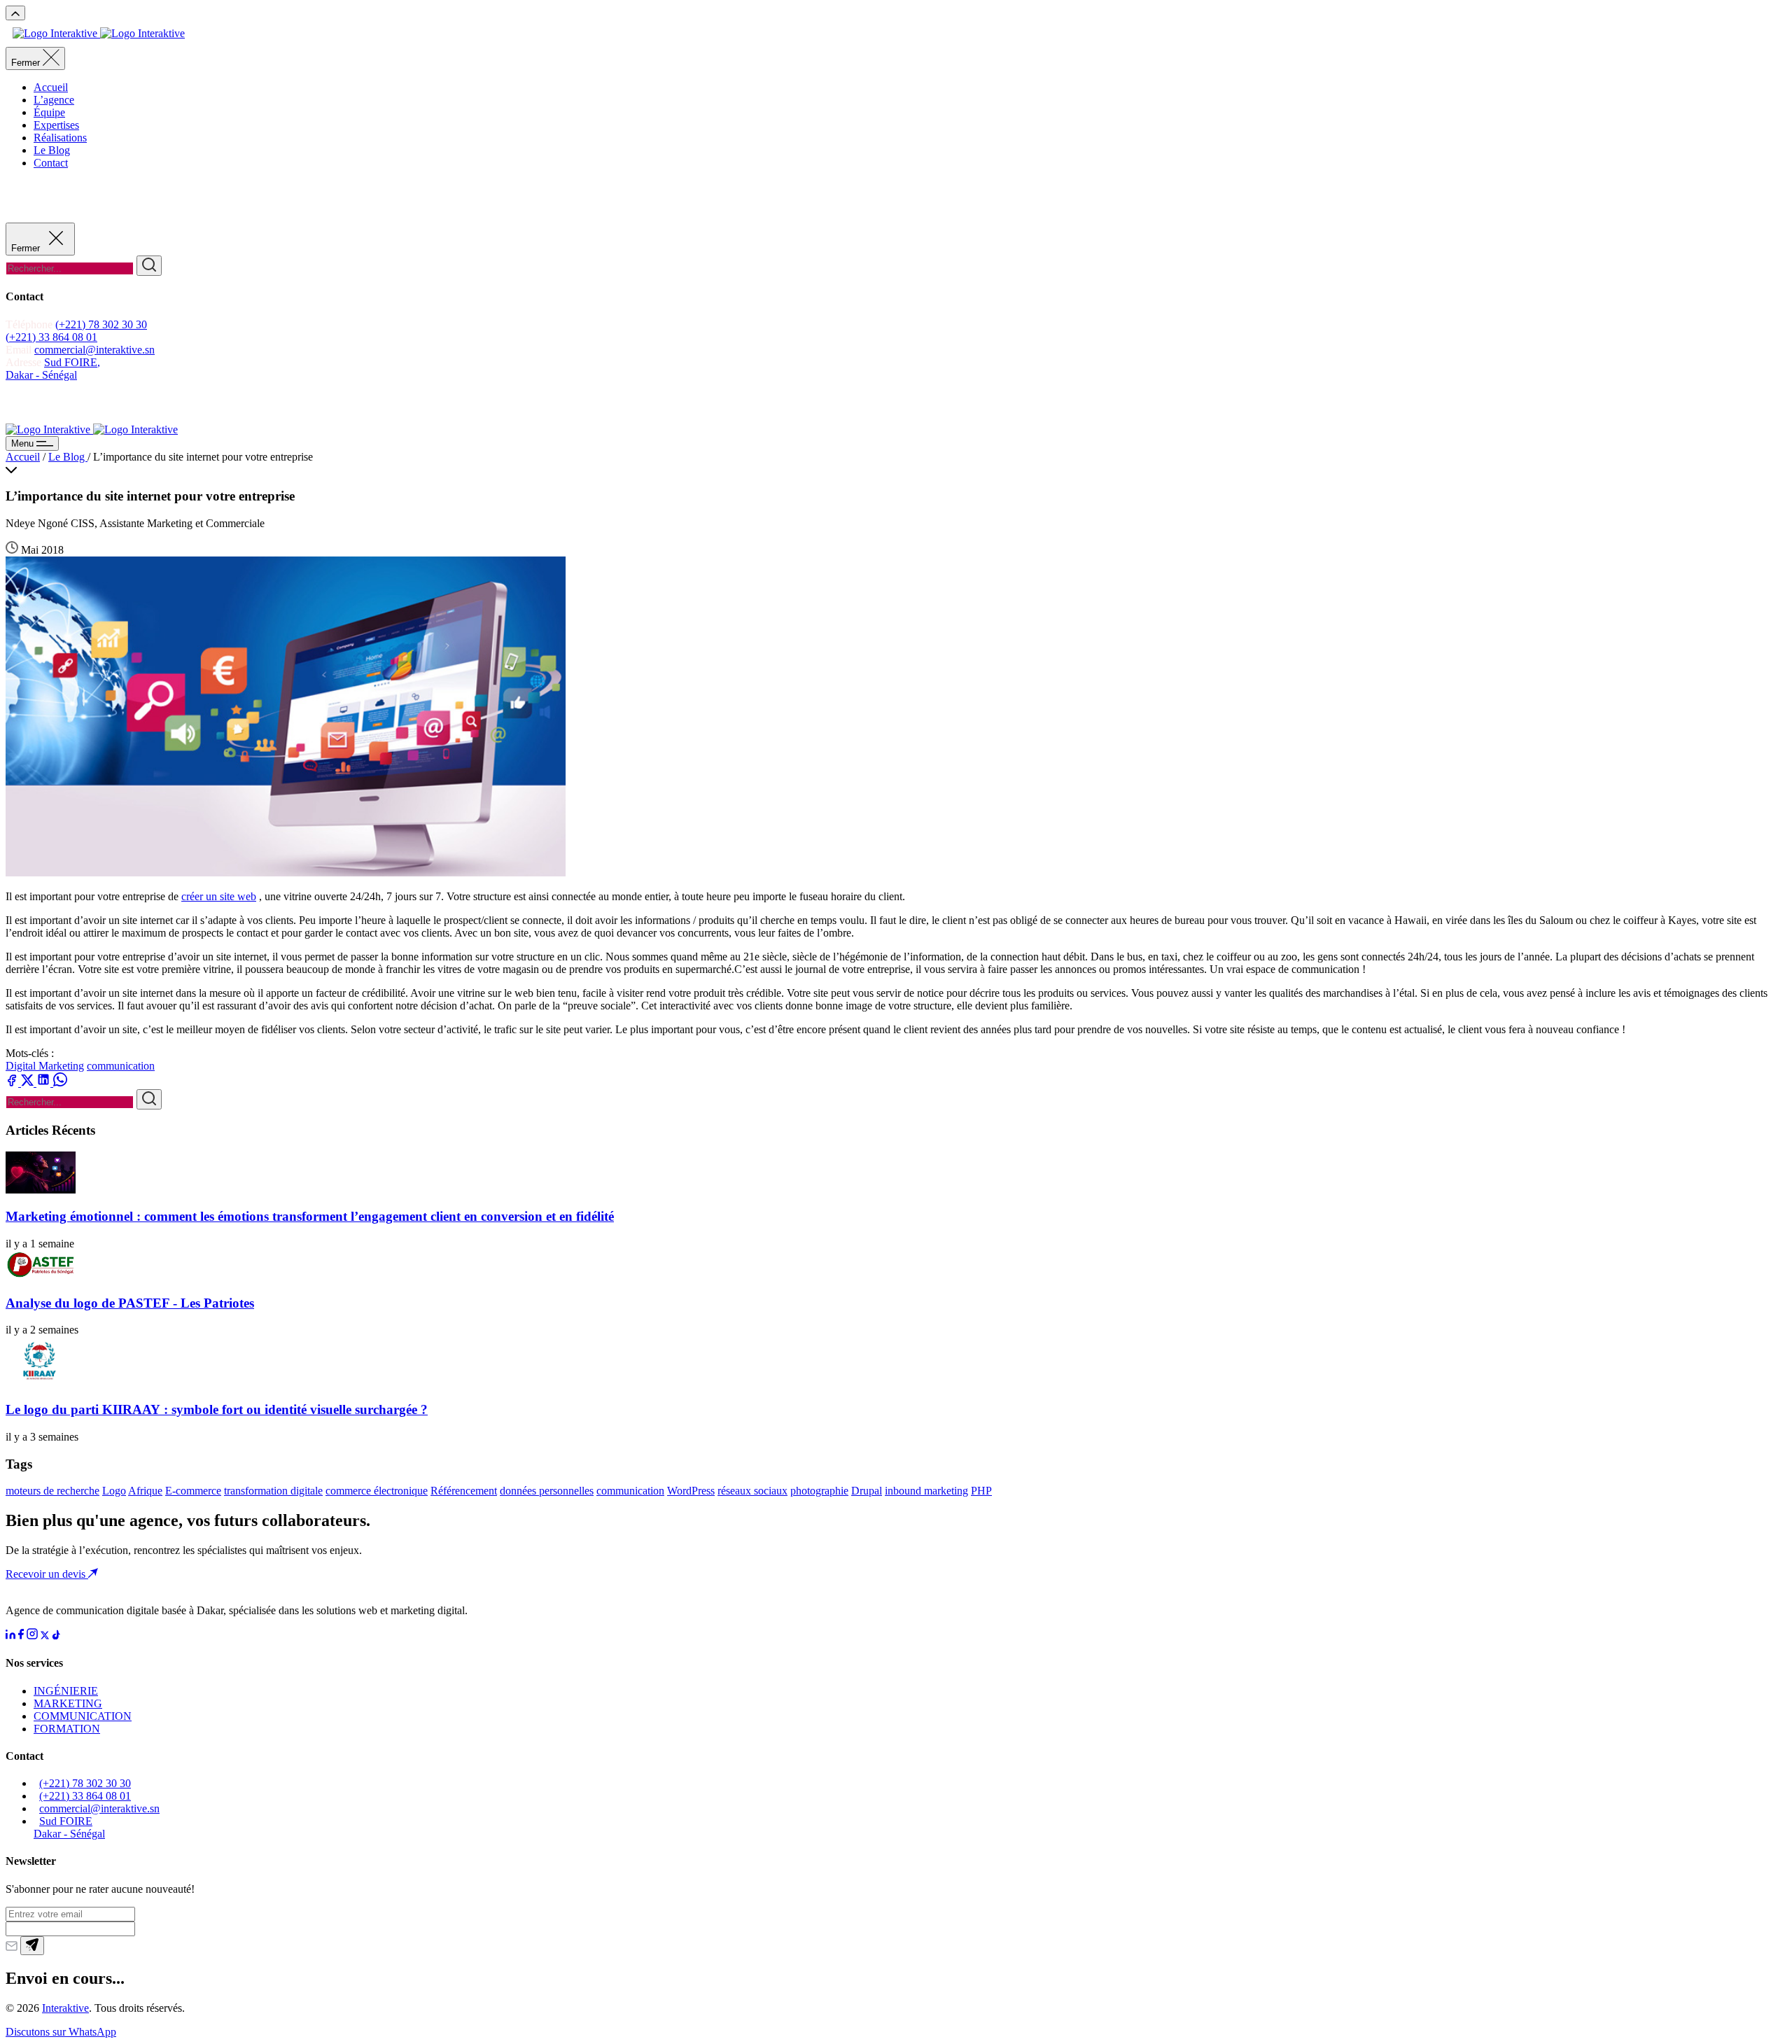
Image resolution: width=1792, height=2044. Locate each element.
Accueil (51, 87)
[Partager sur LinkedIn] (45, 1083)
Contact (51, 163)
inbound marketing (926, 1491)
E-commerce (193, 1491)
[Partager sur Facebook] (13, 1083)
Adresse (25, 362)
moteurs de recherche (52, 1491)
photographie (819, 1491)
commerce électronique (377, 1491)
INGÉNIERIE (66, 1691)
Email (19, 350)
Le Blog (52, 150)
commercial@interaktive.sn (94, 350)
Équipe (49, 112)
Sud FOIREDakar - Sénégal (69, 1827)
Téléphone (30, 324)
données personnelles (547, 1491)
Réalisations (60, 138)
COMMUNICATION (83, 1716)
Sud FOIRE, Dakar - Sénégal (53, 369)
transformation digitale (273, 1491)
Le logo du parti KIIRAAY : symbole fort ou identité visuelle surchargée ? (217, 1409)
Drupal (867, 1491)
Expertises (56, 125)
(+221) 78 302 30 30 (101, 324)
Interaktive (65, 2008)
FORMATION (67, 1729)
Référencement (464, 1491)
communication (121, 1066)
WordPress (691, 1491)
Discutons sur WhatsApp (61, 2032)
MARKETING (68, 1703)
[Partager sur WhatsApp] (60, 1083)
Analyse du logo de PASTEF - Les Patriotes (130, 1303)
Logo (114, 1491)
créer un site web (219, 896)
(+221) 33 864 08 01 (51, 337)
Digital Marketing (45, 1066)
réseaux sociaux (752, 1491)
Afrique (145, 1491)
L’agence (54, 100)
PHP (981, 1491)
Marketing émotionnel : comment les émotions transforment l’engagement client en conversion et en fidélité (310, 1216)
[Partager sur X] (29, 1083)
